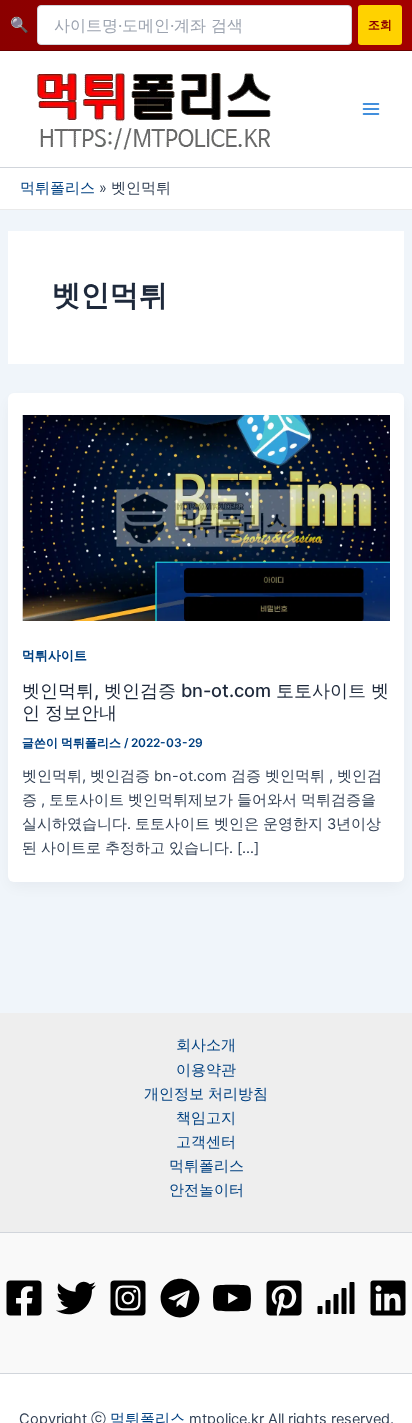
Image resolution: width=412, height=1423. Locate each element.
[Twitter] (76, 1298)
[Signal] (336, 1298)
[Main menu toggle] (371, 109)
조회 (380, 24)
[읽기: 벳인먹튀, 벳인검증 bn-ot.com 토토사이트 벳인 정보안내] (205, 517)
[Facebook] (24, 1298)
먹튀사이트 (54, 655)
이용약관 (206, 1070)
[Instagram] (128, 1298)
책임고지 (206, 1118)
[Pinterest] (284, 1298)
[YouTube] (232, 1298)
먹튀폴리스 (57, 188)
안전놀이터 (206, 1190)
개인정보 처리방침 (206, 1094)
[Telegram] (180, 1298)
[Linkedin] (388, 1298)
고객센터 (206, 1142)
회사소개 (206, 1045)
